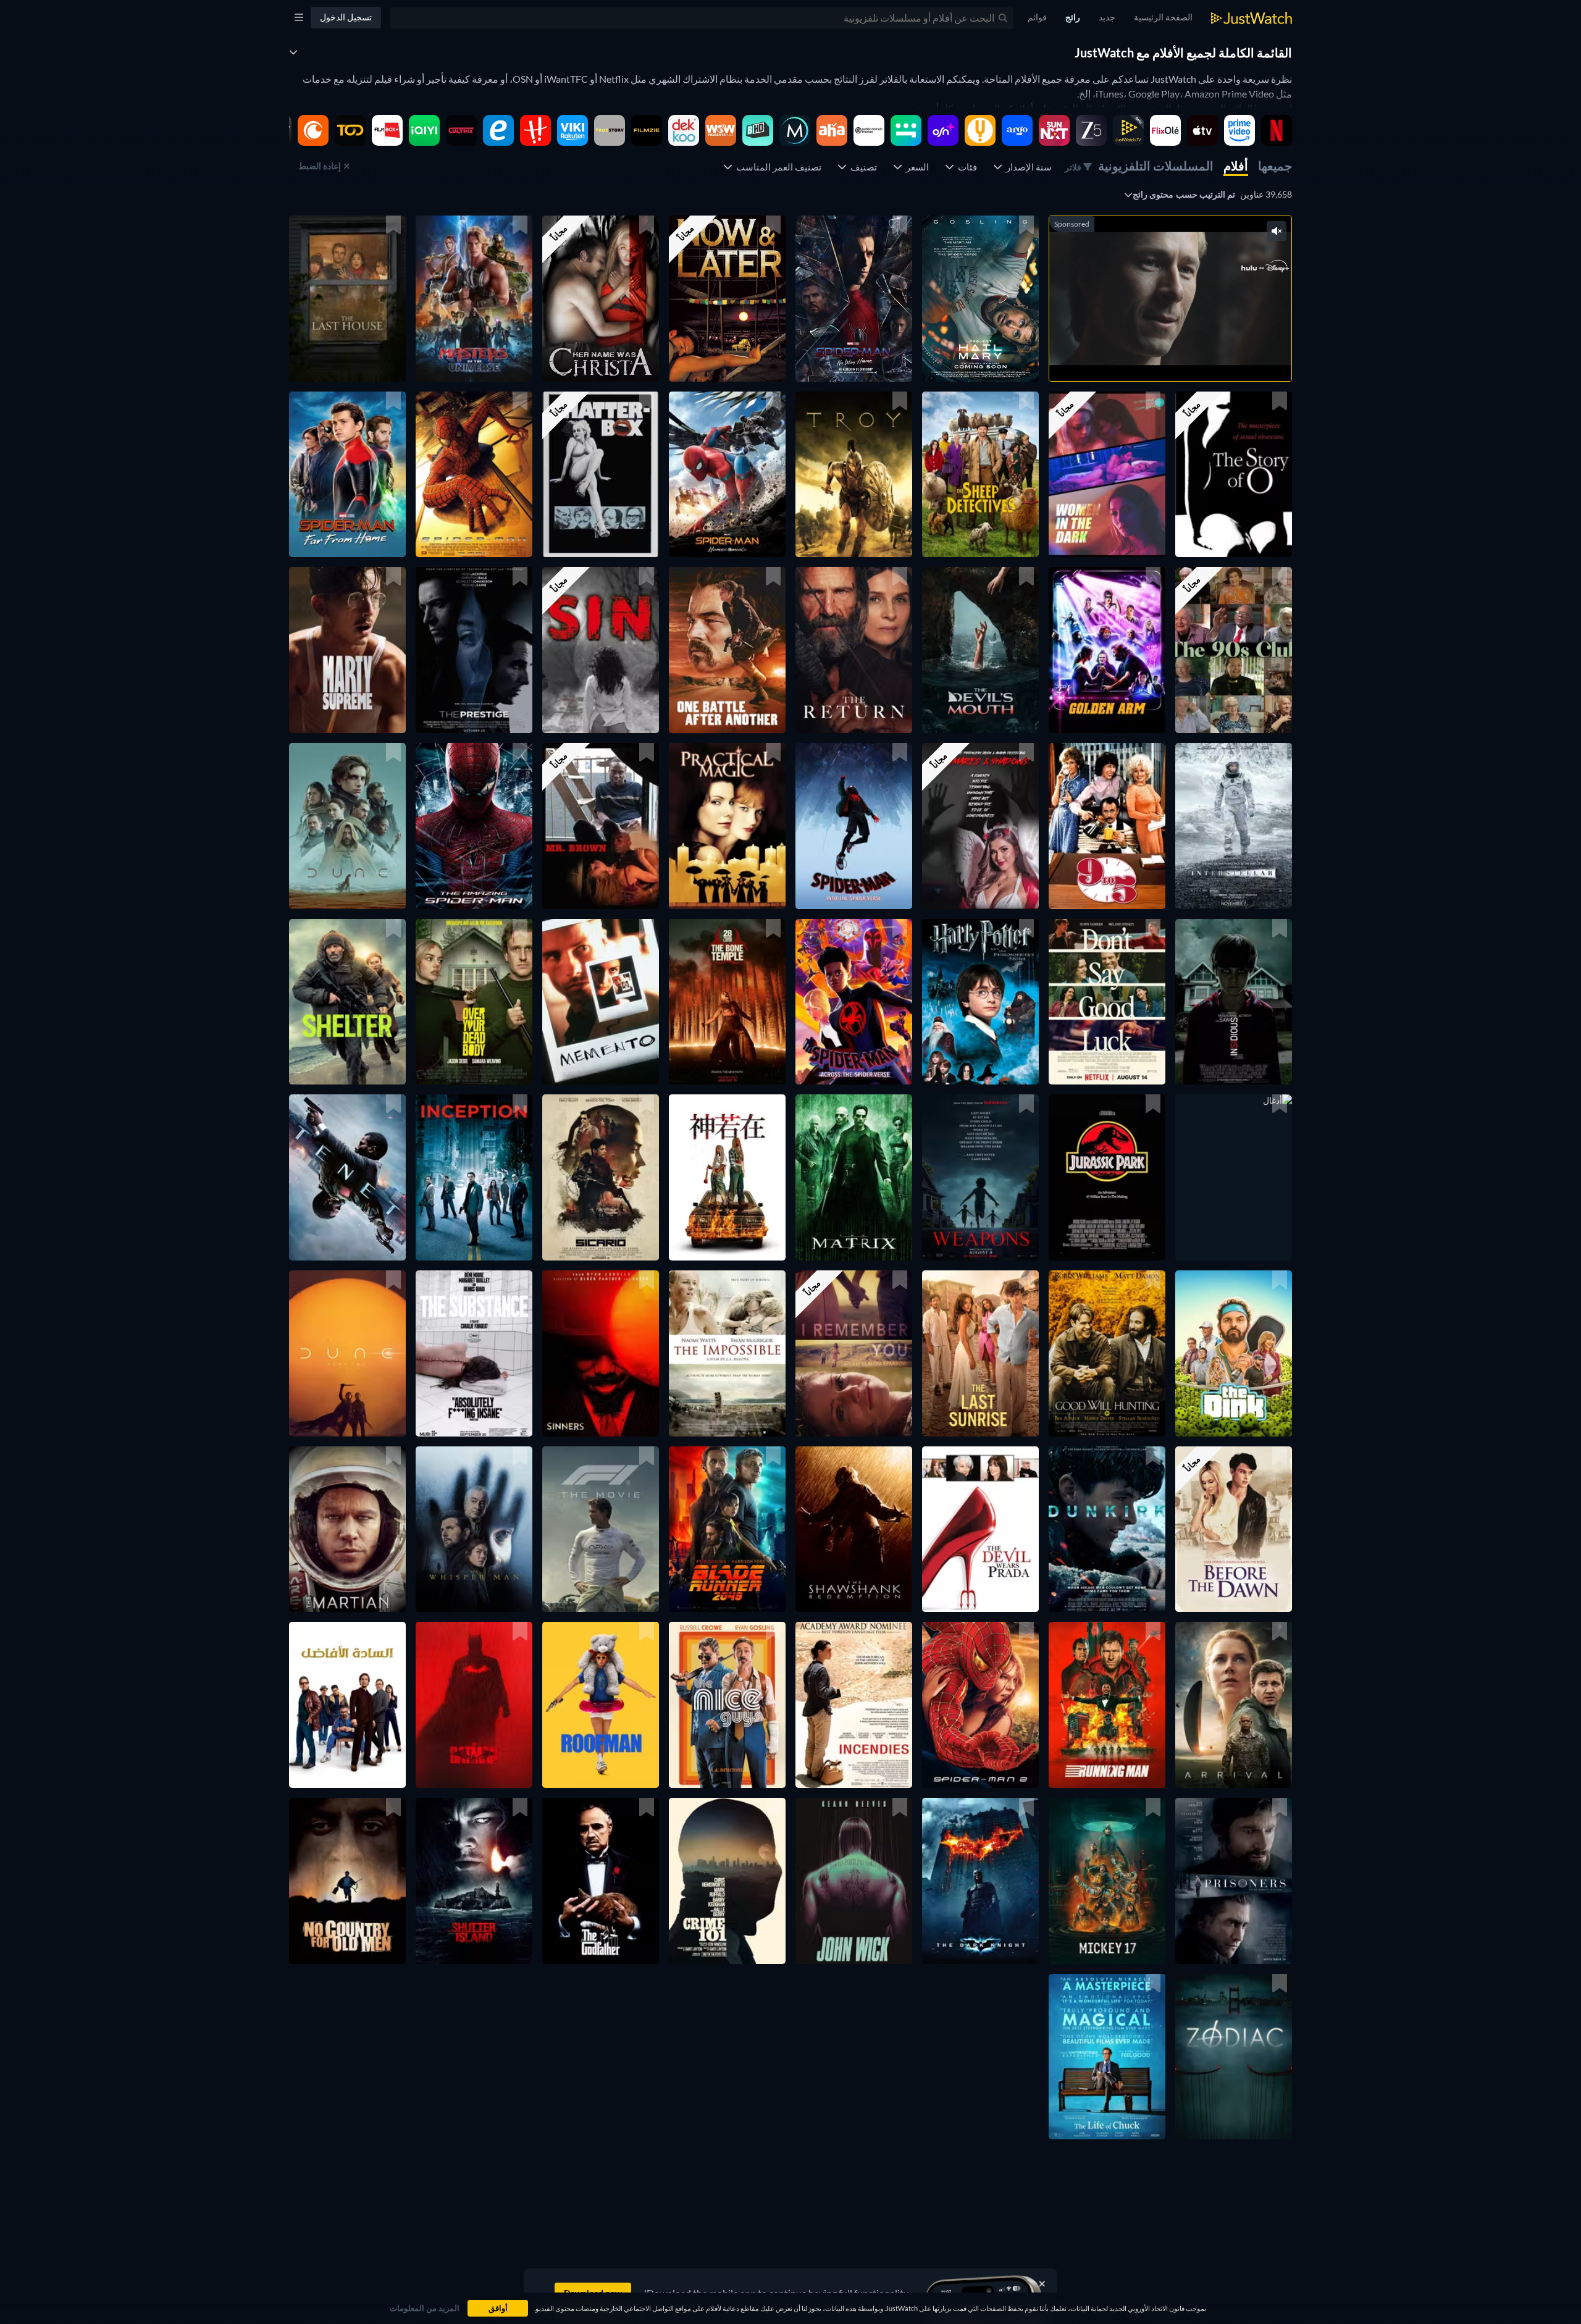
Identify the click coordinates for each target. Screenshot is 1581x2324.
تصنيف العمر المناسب (777, 167)
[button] (980, 299)
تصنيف (862, 167)
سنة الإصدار (1027, 167)
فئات (966, 167)
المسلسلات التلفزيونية (1156, 166)
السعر (916, 167)
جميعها (1275, 166)
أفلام (1236, 166)
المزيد (1157, 356)
